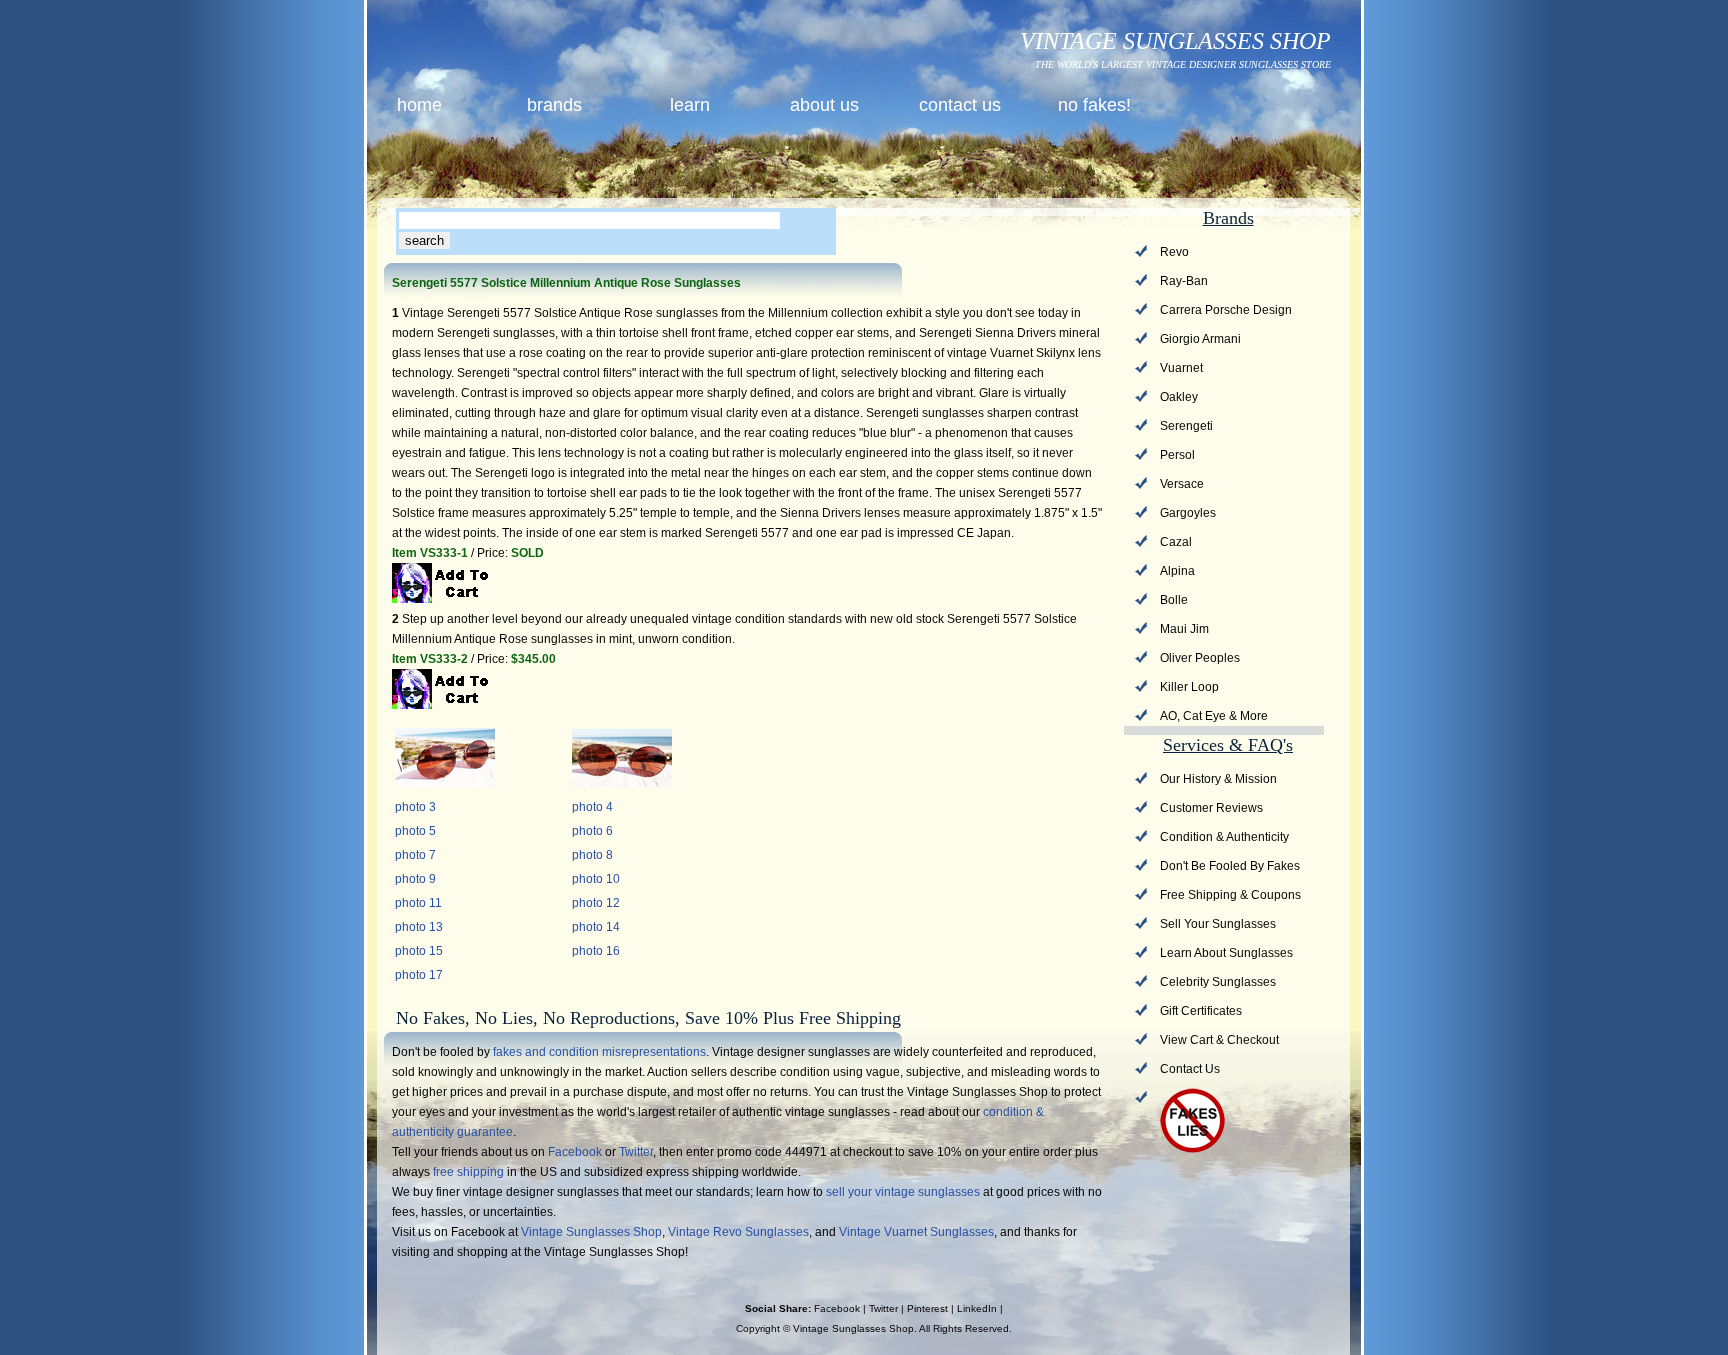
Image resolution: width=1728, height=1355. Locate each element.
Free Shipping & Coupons (1230, 895)
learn (690, 105)
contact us (960, 105)
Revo (1174, 252)
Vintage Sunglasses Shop (591, 1232)
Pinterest (927, 1308)
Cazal (1176, 542)
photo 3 (415, 807)
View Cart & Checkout (1219, 1040)
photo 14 (596, 927)
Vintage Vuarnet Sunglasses (916, 1232)
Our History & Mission (1218, 779)
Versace (1182, 484)
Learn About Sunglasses (1226, 953)
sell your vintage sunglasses (903, 1192)
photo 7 (415, 855)
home (419, 105)
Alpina (1177, 571)
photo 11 (418, 903)
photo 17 (419, 975)
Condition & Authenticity (1224, 837)
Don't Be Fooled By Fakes (1230, 866)
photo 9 (415, 879)
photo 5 (415, 831)
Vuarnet (1181, 368)
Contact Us (1190, 1069)
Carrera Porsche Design (1226, 310)
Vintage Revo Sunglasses (738, 1232)
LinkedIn (977, 1308)
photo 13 (419, 927)
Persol (1177, 455)
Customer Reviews (1211, 808)
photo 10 (596, 879)
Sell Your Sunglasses (1218, 924)
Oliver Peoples (1200, 658)
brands (554, 105)
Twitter (636, 1152)
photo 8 (592, 855)
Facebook (575, 1152)
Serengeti (1186, 426)
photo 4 (592, 807)
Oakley (1179, 397)
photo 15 (419, 951)
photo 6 (592, 831)
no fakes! (1094, 105)
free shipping (468, 1172)
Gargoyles (1188, 513)
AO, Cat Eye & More (1214, 716)
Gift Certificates (1201, 1011)
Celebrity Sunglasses (1218, 982)
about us (824, 105)
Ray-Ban (1184, 281)
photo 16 (596, 951)
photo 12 (596, 903)
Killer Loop (1189, 687)
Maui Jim (1184, 629)
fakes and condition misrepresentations (599, 1052)
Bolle (1174, 600)
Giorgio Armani (1200, 339)
